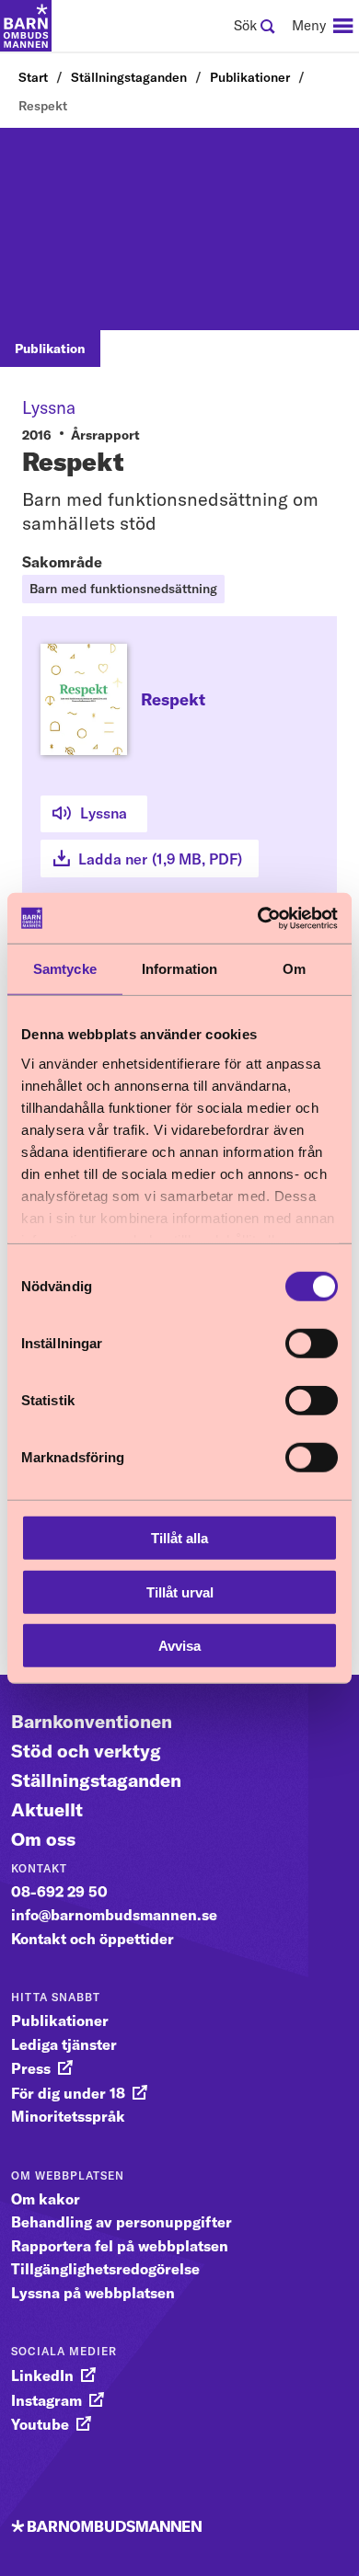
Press (31, 2068)
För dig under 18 (68, 2093)
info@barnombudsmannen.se (114, 1915)
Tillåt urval (180, 1591)
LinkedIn (42, 2376)
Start (33, 77)
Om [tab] (294, 969)
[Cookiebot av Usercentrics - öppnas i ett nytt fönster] (258, 918)
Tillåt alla (179, 1538)
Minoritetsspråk (68, 2116)
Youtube (40, 2424)
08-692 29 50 (59, 1892)
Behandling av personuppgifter (122, 2222)
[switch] (312, 1344)
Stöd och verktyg (86, 1751)
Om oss (43, 1839)
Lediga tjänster (64, 2044)
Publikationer (250, 77)
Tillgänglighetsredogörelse (105, 2269)
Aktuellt (47, 1809)
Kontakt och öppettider (93, 1939)
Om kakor (46, 2199)
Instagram (46, 2400)
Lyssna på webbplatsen (93, 2293)
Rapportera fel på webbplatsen (120, 2246)
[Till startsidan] (26, 26)
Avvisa (179, 1646)
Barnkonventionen (92, 1721)
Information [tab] (179, 969)
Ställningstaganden (129, 77)
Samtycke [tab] (65, 969)
